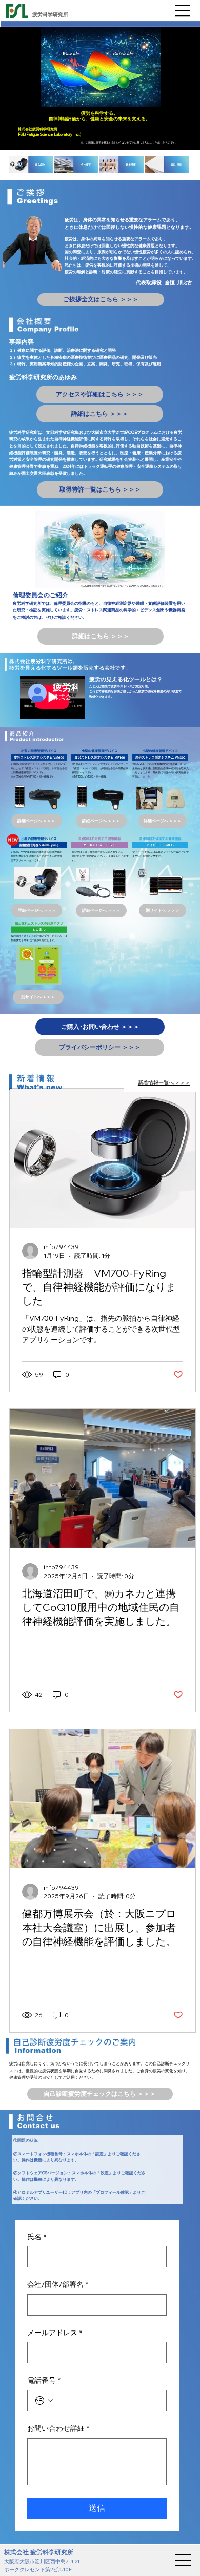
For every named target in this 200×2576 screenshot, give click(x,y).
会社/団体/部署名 (58, 2284)
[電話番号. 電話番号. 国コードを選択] (44, 2401)
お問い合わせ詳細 (58, 2428)
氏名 (37, 2237)
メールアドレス (55, 2333)
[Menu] (183, 11)
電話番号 (44, 2380)
